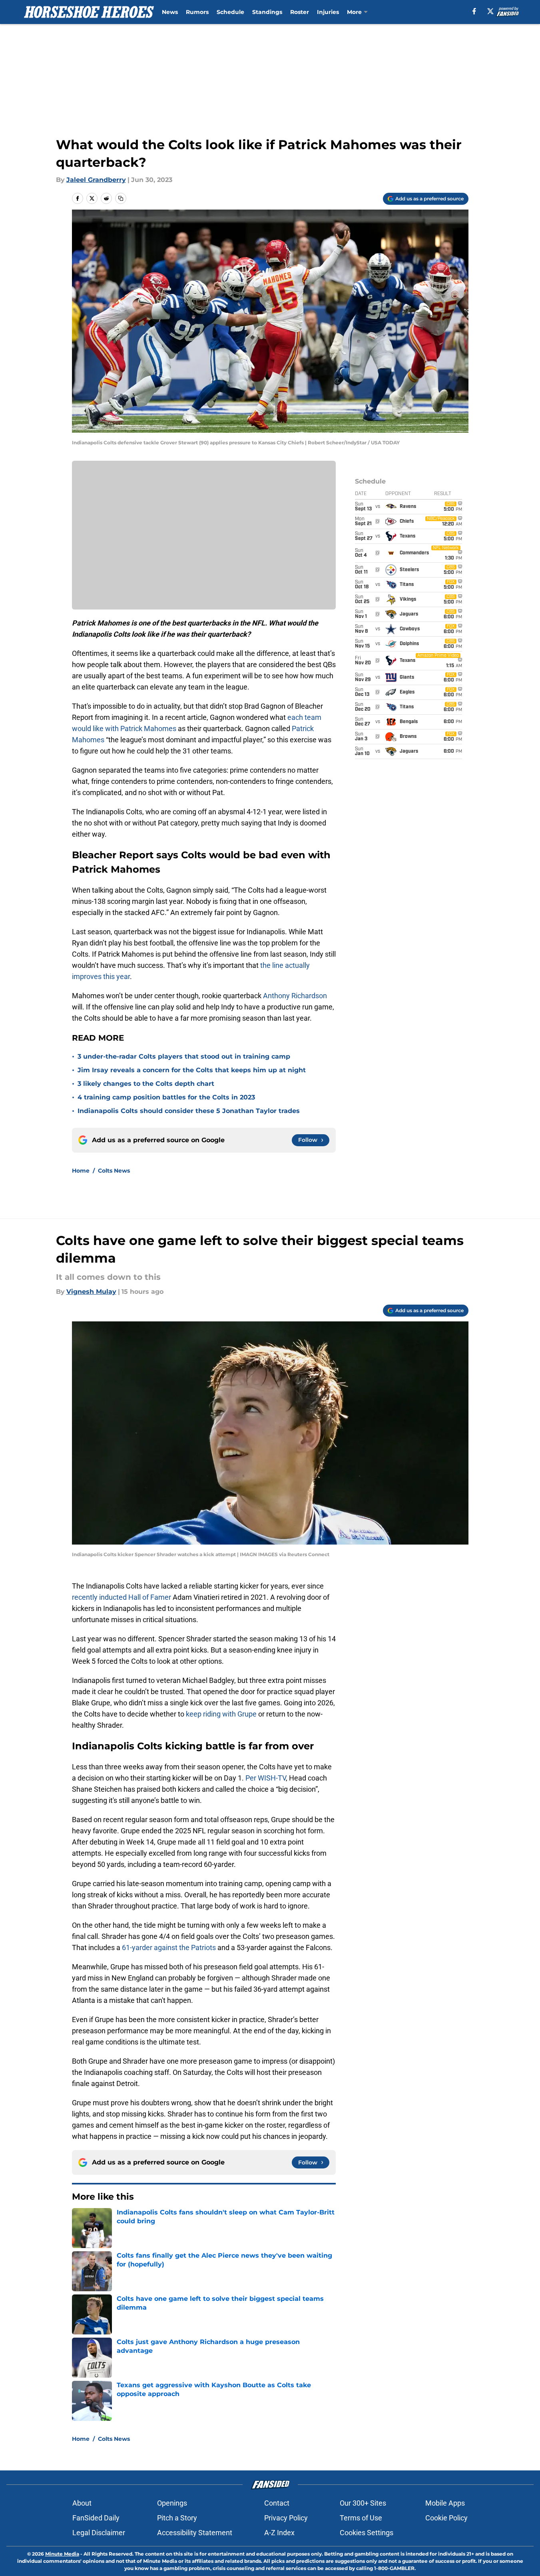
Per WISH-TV (266, 1778)
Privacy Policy (286, 2518)
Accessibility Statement (195, 2533)
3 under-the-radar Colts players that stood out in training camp (184, 1056)
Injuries (328, 12)
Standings (267, 12)
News (170, 12)
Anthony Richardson (295, 996)
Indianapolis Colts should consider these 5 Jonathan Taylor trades (189, 1111)
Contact (277, 2503)
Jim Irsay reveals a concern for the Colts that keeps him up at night (192, 1070)
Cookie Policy (446, 2518)
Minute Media (62, 2554)
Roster (300, 12)
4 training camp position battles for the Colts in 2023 (166, 1097)
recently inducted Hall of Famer (122, 1597)
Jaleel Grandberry (96, 180)
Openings (172, 2503)
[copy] (121, 198)
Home (81, 1171)
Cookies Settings (367, 2533)
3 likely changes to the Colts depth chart (146, 1084)
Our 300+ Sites (363, 2503)
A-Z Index (279, 2533)
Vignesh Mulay (91, 1292)
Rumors (197, 12)
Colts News (114, 1171)
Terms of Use (361, 2518)
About (82, 2503)
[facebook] (474, 11)
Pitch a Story (177, 2518)
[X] (490, 11)
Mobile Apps (445, 2503)
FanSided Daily (96, 2518)
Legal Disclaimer (99, 2533)
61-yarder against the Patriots (169, 1947)
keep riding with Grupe (222, 1714)
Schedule (230, 12)
